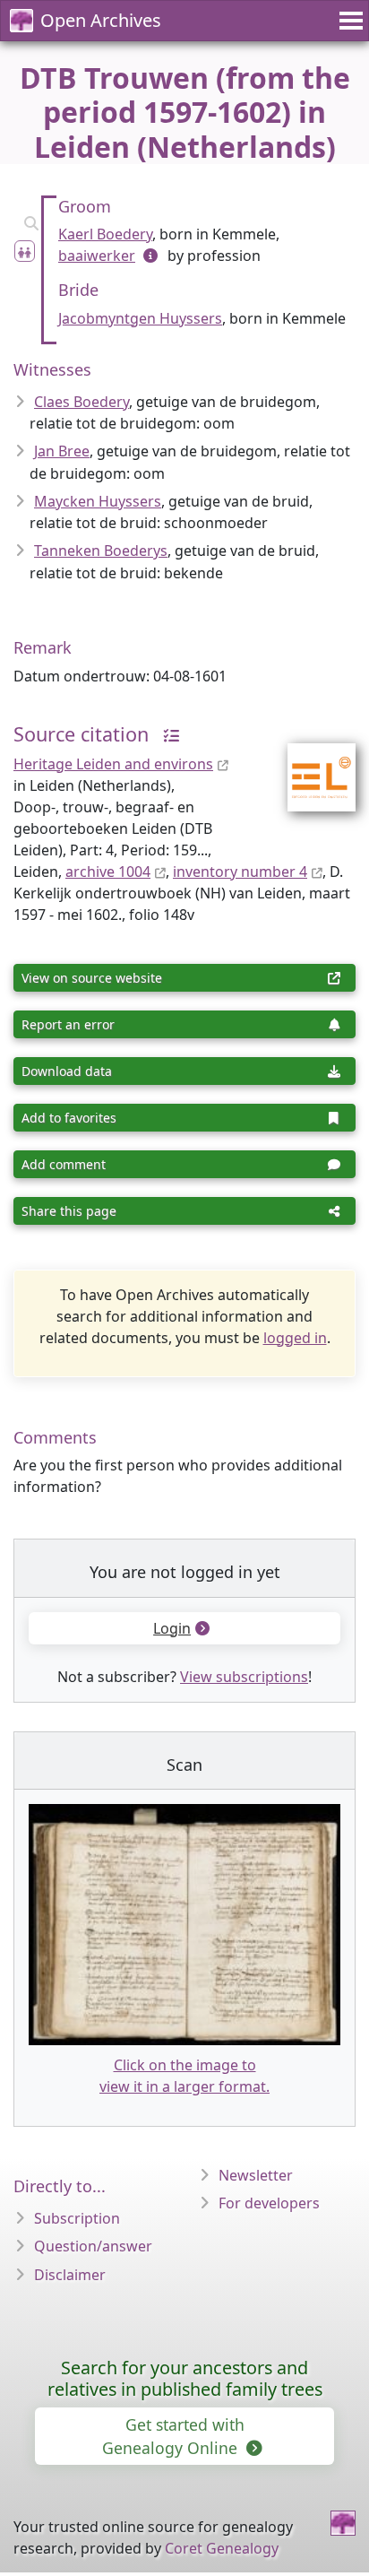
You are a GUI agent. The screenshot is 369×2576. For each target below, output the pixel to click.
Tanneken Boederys (101, 551)
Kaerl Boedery (105, 234)
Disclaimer (70, 2275)
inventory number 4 (240, 872)
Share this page (69, 1211)
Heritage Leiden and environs (113, 764)
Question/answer (93, 2246)
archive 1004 (108, 872)
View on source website (92, 978)
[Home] (343, 2523)
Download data (67, 1071)
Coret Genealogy (222, 2548)
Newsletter (256, 2175)
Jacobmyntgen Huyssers (140, 318)
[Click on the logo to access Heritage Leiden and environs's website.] (310, 765)
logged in (295, 1338)
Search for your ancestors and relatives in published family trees (185, 2378)
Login (172, 1628)
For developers (269, 2203)
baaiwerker (97, 256)
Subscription (77, 2218)
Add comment (64, 1164)
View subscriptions (244, 1677)
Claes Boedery (82, 402)
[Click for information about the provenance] (167, 734)
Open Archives (101, 20)
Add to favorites (69, 1118)
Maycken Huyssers (98, 501)
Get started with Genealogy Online (173, 2436)
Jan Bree (62, 451)
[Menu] (348, 21)
